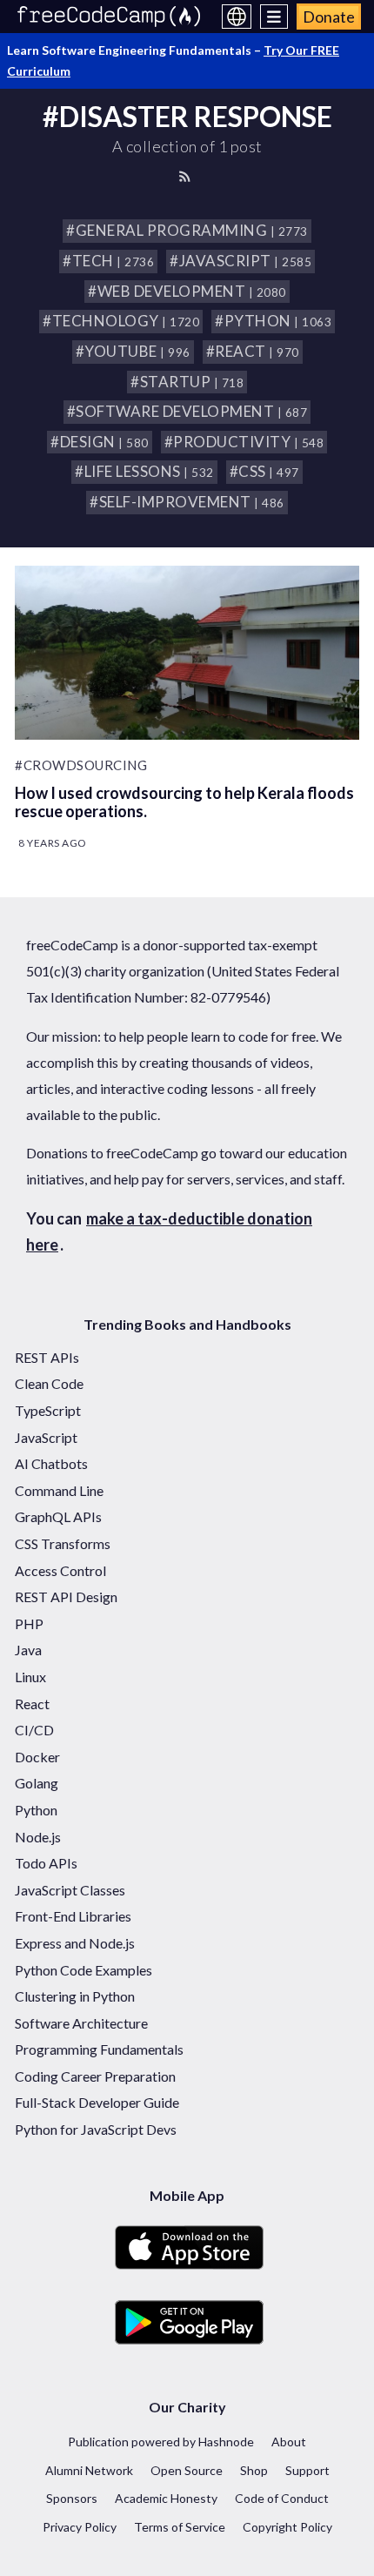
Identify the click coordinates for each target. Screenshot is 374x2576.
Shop (254, 2470)
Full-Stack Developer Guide (97, 2102)
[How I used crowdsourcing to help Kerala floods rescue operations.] (187, 653)
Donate (329, 17)
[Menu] (274, 17)
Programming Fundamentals (99, 2049)
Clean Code (49, 1383)
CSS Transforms (63, 1543)
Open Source (187, 2470)
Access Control (60, 1570)
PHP (29, 1623)
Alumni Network (89, 2470)
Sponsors (72, 2498)
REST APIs (47, 1357)
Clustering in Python (75, 1996)
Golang (37, 1783)
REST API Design (66, 1597)
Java (28, 1650)
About (289, 2442)
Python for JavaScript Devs (96, 2129)
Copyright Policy (287, 2527)
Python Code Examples (83, 1970)
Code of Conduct (282, 2498)
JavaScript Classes (70, 1890)
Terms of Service (180, 2527)
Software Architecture (81, 2023)
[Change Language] (237, 17)
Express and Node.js (75, 1943)
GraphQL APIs (58, 1516)
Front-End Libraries (73, 1916)
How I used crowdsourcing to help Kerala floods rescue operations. (184, 802)
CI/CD (34, 1730)
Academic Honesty (166, 2498)
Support (307, 2470)
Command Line (59, 1490)
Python (36, 1810)
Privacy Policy (80, 2527)
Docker (37, 1757)
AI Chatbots (51, 1463)
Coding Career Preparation (95, 2076)
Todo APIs (46, 1863)
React (32, 1704)
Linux (30, 1677)
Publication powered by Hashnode (161, 2442)
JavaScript (46, 1437)
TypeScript (48, 1410)
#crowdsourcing (81, 765)
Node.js (38, 1837)
